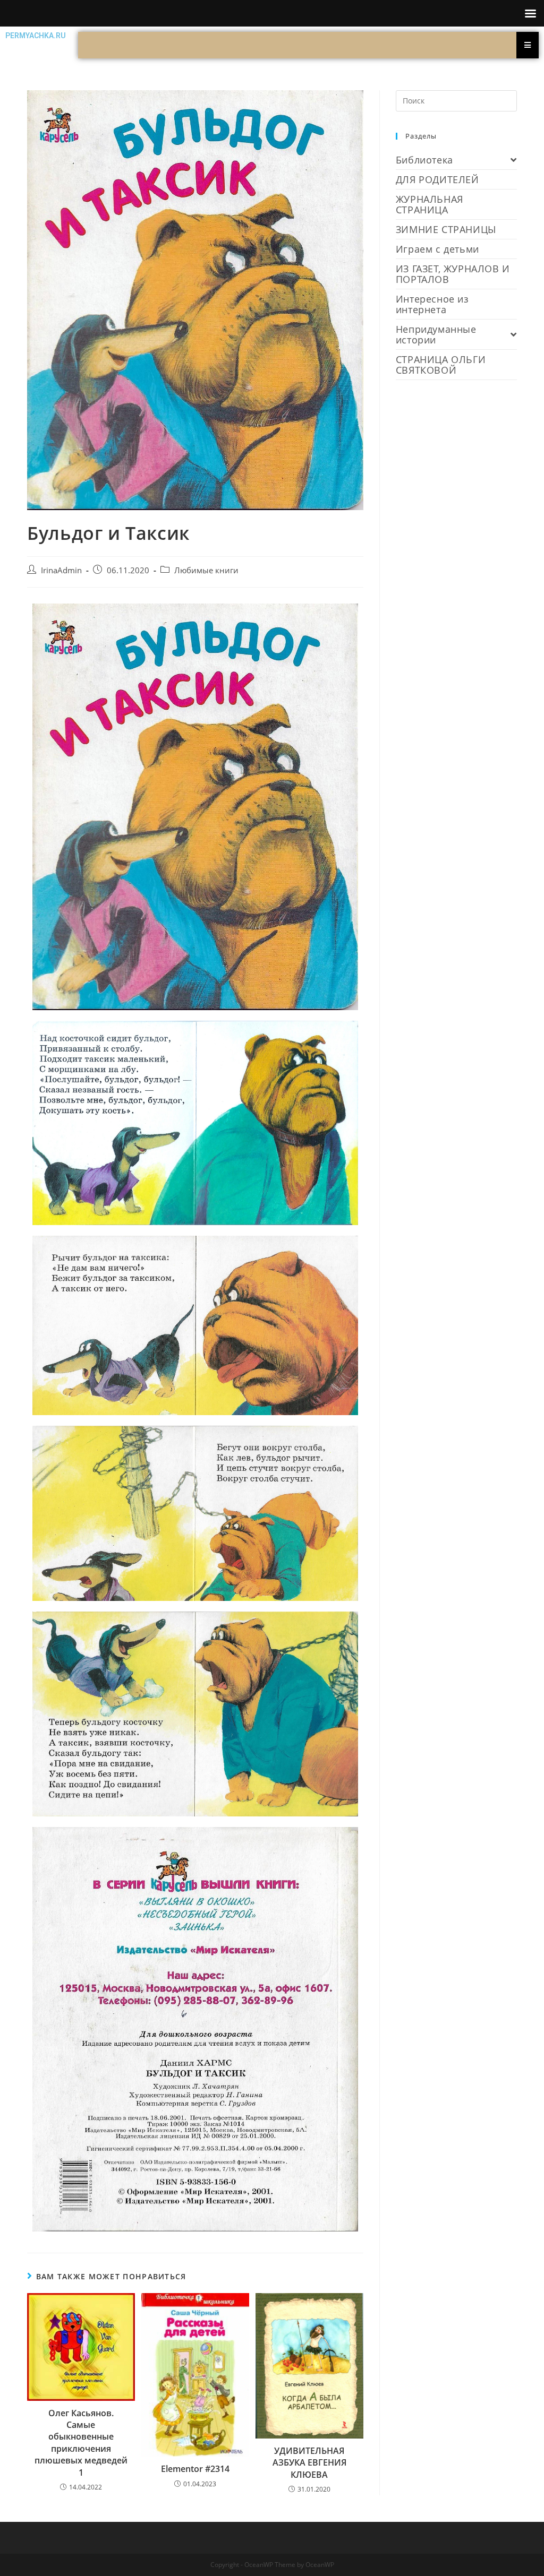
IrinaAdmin (61, 570)
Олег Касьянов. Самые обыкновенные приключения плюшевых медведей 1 (81, 2443)
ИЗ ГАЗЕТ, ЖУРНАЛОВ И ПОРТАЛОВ (453, 274)
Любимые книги (206, 570)
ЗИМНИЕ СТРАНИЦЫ (446, 229)
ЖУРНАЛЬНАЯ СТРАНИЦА (430, 204)
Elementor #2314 (195, 2469)
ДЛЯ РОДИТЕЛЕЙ (437, 179)
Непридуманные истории (436, 334)
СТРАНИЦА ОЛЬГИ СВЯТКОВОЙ (441, 365)
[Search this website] (456, 100)
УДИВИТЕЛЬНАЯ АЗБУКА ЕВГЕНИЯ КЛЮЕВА (309, 2463)
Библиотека (424, 160)
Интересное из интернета (432, 304)
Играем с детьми (437, 249)
